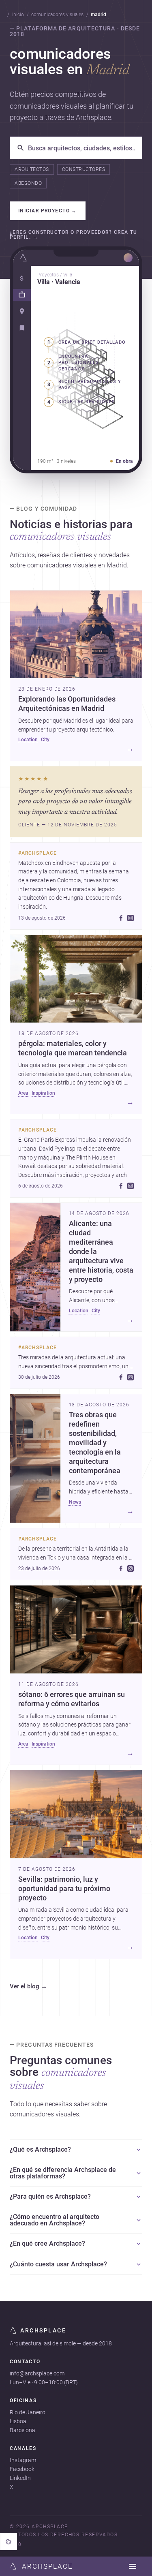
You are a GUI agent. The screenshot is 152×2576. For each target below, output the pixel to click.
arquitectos (32, 169)
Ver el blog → (28, 1987)
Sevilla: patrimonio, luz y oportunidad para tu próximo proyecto (64, 1889)
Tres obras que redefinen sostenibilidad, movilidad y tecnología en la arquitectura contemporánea (95, 1443)
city (45, 740)
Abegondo (28, 183)
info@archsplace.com (37, 2373)
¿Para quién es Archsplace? (50, 2196)
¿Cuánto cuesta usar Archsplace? (58, 2264)
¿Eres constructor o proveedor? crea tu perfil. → (74, 235)
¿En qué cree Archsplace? (47, 2243)
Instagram (23, 2460)
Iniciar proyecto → (48, 211)
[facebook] (121, 918)
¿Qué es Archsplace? (40, 2149)
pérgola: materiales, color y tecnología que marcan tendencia (73, 1048)
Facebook (22, 2469)
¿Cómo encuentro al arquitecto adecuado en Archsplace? (55, 2220)
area (23, 1093)
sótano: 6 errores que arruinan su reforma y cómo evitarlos (72, 1699)
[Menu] (133, 2566)
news (75, 1502)
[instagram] (131, 918)
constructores (83, 169)
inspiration (43, 1093)
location (28, 740)
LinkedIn (20, 2478)
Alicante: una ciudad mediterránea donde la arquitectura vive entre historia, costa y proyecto (101, 1251)
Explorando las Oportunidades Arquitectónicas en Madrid (67, 704)
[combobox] (82, 148)
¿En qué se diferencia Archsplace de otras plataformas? (63, 2173)
